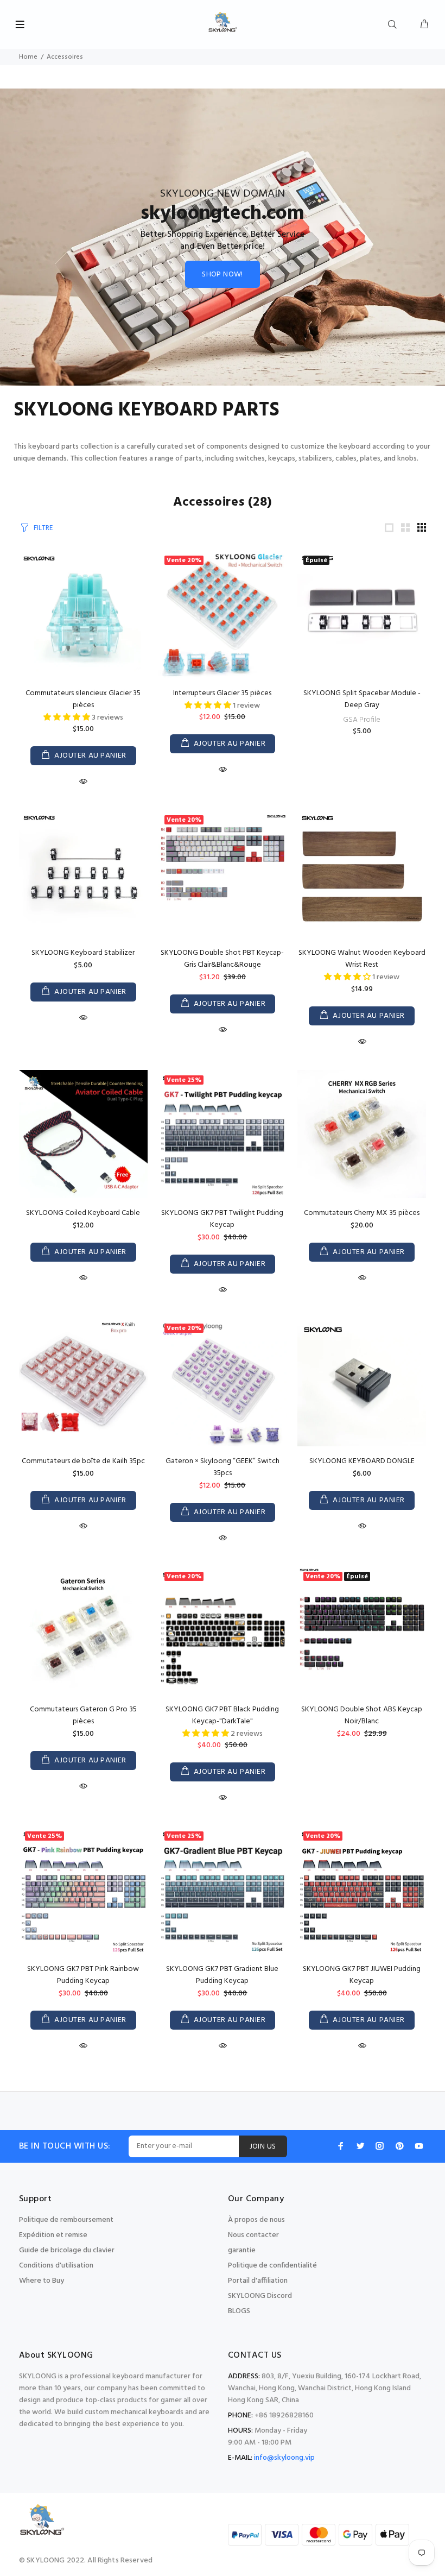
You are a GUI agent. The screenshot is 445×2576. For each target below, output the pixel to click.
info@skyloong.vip (284, 2458)
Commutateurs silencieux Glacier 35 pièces (83, 699)
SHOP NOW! (223, 275)
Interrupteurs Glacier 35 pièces (222, 693)
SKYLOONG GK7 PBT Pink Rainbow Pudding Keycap (83, 1975)
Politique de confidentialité (272, 2266)
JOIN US (263, 2147)
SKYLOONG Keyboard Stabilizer (83, 953)
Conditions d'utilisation (56, 2266)
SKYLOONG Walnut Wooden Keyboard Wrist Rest (362, 959)
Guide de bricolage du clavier (67, 2250)
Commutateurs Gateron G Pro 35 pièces (83, 1715)
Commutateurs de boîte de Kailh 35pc (83, 1461)
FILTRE (43, 528)
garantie (242, 2250)
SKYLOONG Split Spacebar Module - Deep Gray (362, 699)
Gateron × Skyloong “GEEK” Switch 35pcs (223, 1467)
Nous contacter (253, 2235)
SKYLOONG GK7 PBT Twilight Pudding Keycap (222, 1219)
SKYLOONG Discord (260, 2296)
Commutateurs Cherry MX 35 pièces (362, 1213)
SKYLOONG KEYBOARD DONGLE (362, 1461)
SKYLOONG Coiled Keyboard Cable (83, 1213)
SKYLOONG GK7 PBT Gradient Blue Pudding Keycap (222, 1975)
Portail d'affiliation (258, 2281)
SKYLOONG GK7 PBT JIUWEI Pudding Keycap (362, 1975)
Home (28, 57)
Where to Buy (42, 2281)
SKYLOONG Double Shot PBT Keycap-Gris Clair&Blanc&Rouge (222, 959)
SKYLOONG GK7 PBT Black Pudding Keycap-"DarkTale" (222, 1715)
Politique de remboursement (66, 2220)
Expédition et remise (53, 2235)
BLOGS (239, 2311)
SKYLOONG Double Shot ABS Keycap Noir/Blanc (362, 1715)
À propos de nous (256, 2220)
